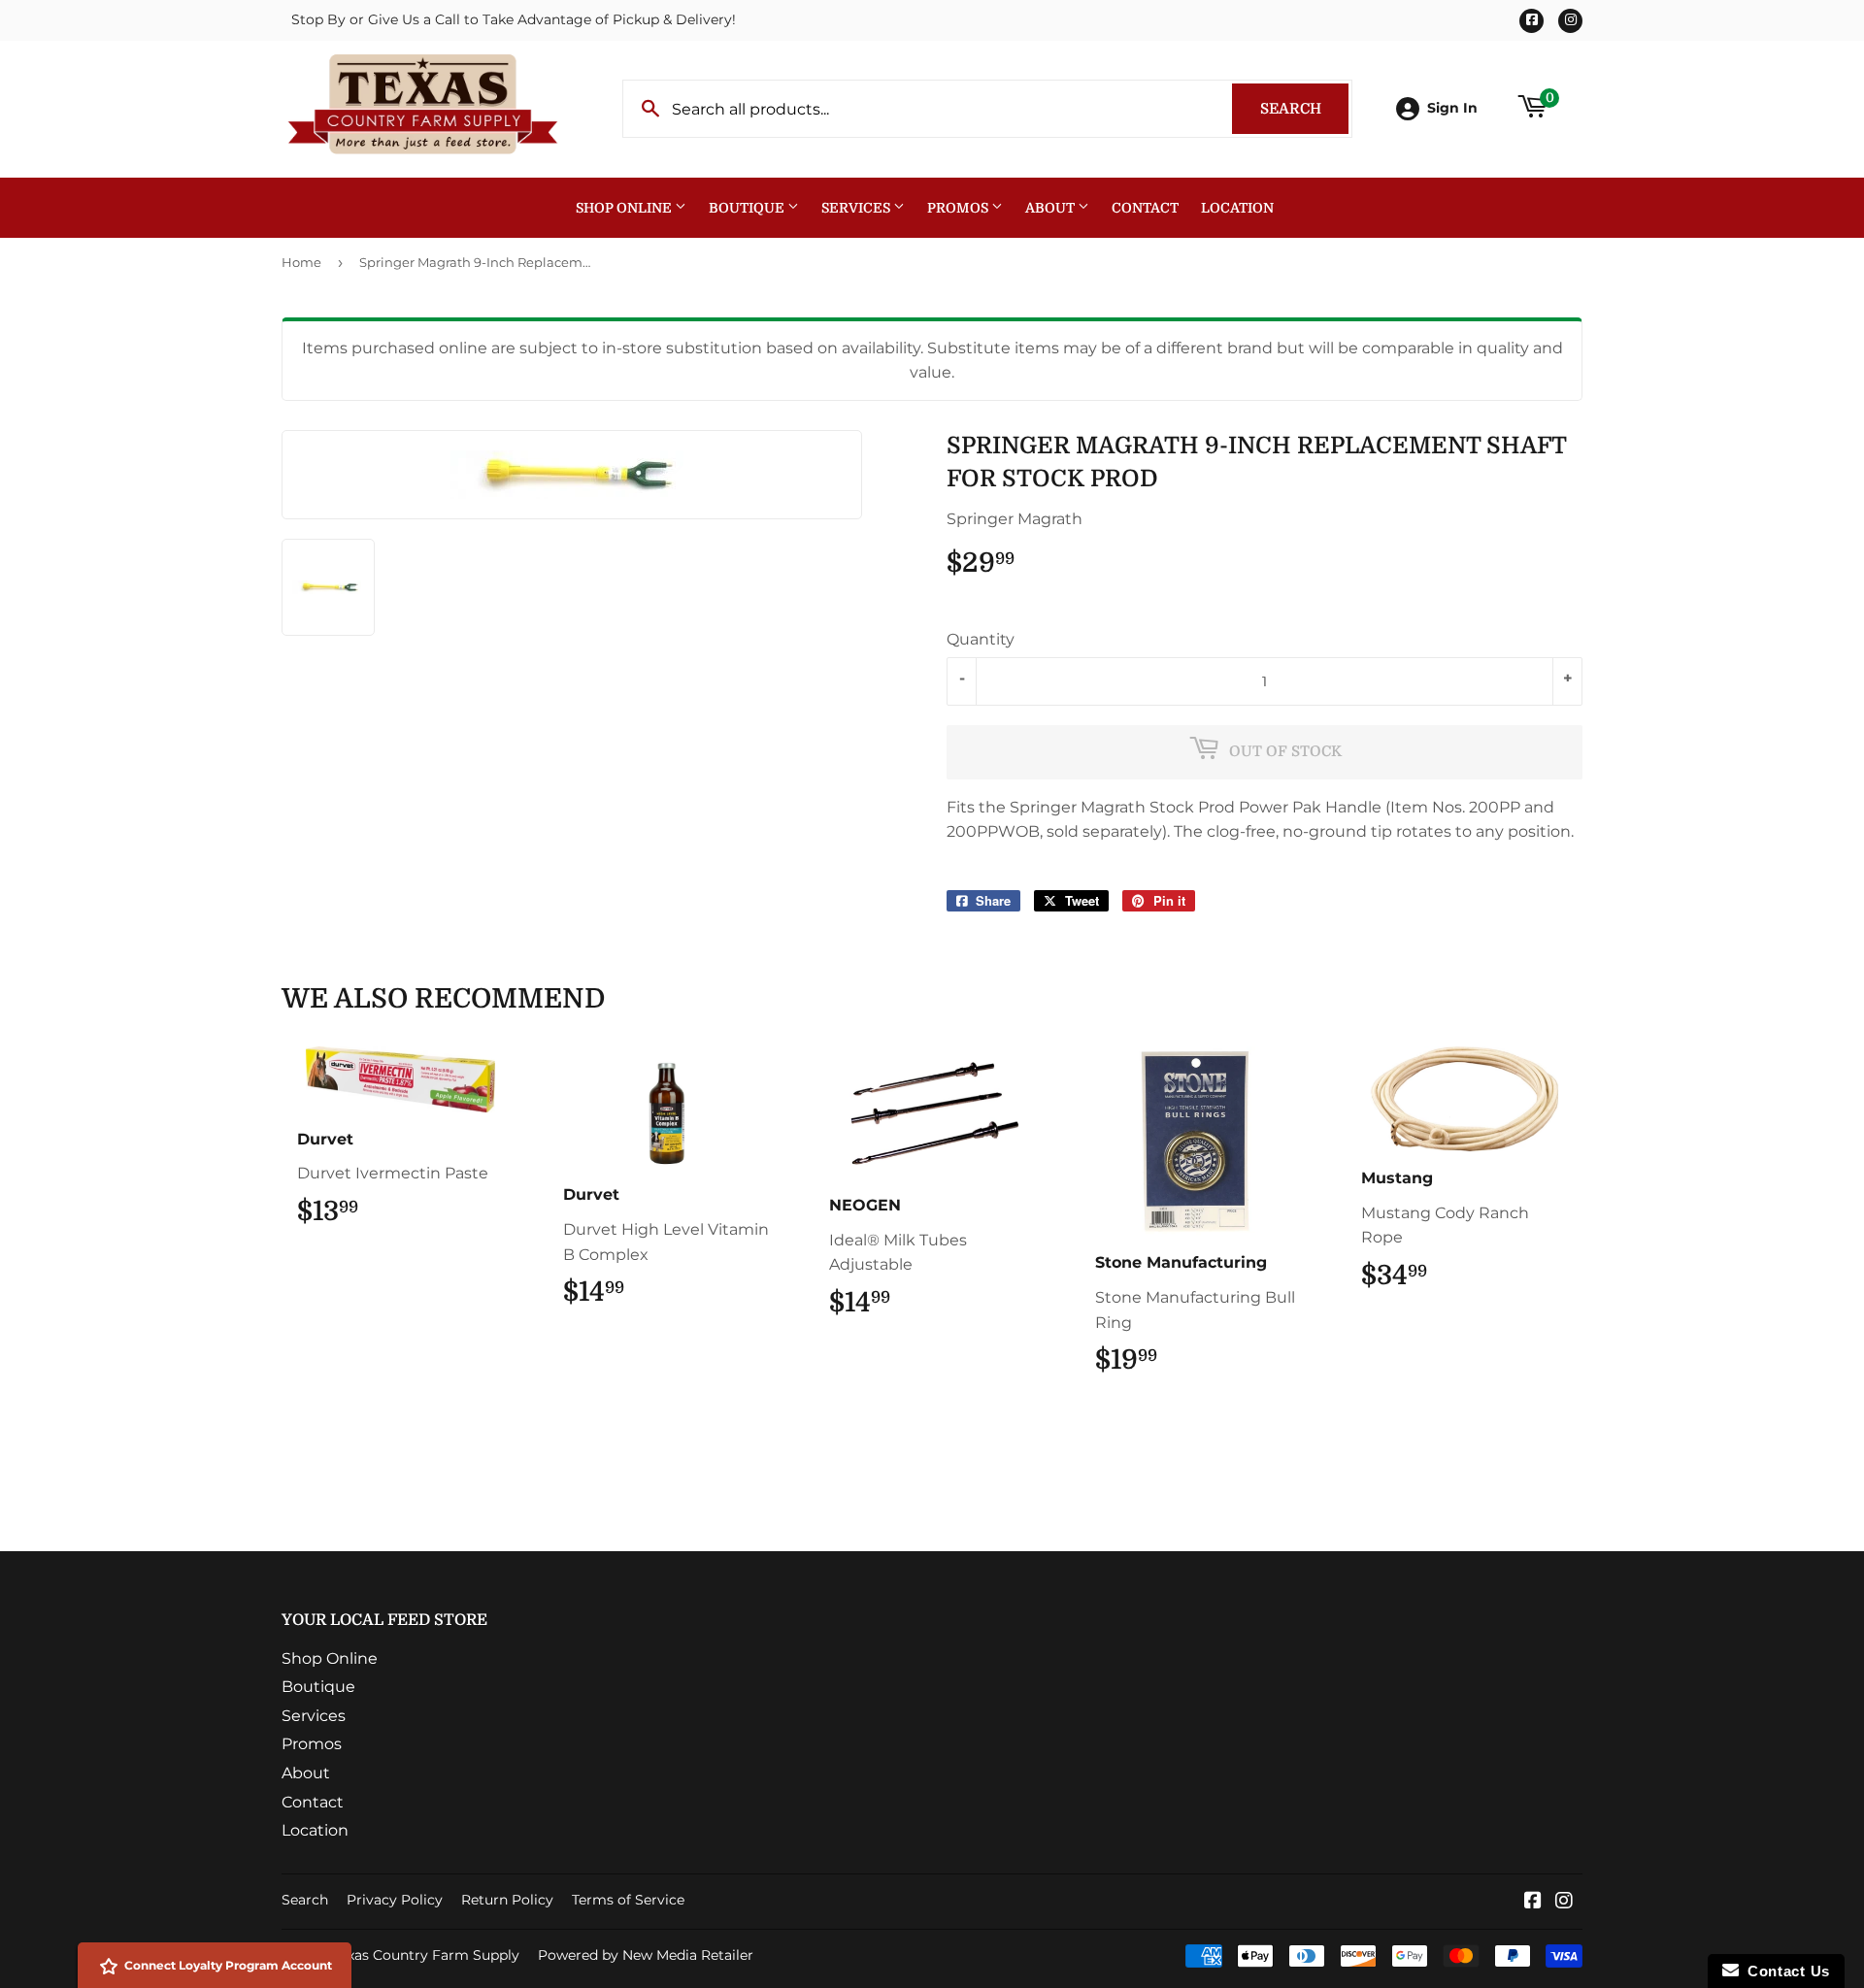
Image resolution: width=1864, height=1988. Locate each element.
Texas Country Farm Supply (426, 1955)
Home (301, 262)
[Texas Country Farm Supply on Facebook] (1533, 1902)
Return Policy (507, 1900)
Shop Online (625, 208)
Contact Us (1784, 1971)
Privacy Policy (395, 1900)
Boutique (748, 208)
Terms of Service (628, 1900)
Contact (1145, 208)
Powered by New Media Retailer (646, 1955)
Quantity (981, 639)
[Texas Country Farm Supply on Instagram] (1564, 1902)
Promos (959, 208)
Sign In (1452, 108)
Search (1304, 109)
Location (1237, 208)
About (1051, 208)
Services (857, 208)
